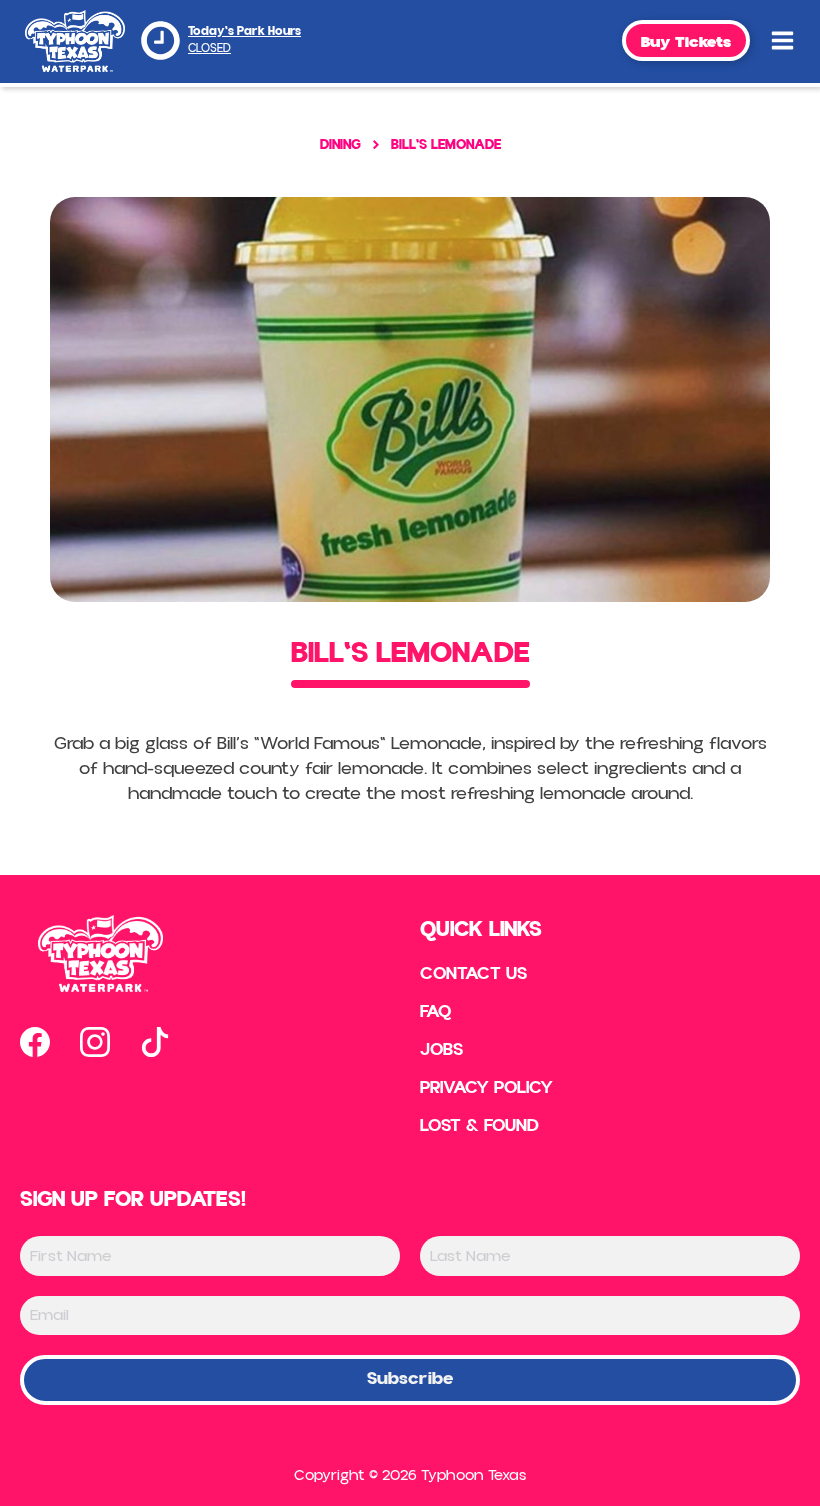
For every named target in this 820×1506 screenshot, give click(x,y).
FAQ (436, 1012)
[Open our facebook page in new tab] (35, 1042)
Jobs (441, 1050)
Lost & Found (479, 1126)
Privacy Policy (486, 1088)
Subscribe (410, 1378)
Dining (340, 144)
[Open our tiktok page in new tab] (155, 1042)
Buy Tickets (686, 42)
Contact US (473, 974)
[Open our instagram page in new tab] (95, 1042)
